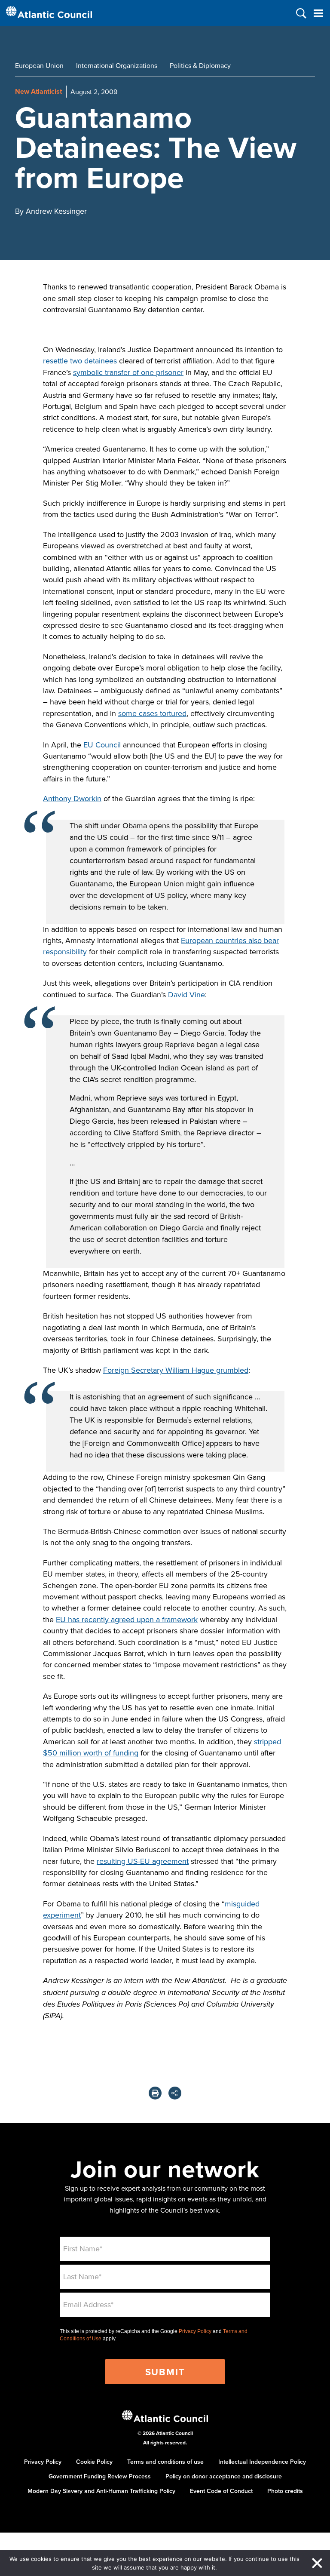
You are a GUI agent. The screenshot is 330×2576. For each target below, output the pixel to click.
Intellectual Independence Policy (262, 2462)
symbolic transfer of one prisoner (128, 372)
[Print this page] (155, 2093)
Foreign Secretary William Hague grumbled (176, 1370)
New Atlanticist (38, 91)
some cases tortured (152, 713)
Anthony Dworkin (72, 798)
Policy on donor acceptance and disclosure (224, 2476)
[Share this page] (175, 2093)
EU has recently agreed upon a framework (127, 1619)
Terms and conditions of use (165, 2462)
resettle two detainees (80, 361)
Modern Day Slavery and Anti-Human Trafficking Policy (101, 2491)
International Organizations (117, 65)
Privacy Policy (195, 2331)
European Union (39, 65)
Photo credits (285, 2491)
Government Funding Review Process (100, 2476)
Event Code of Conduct (221, 2491)
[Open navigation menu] (318, 13)
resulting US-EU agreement (143, 1861)
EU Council (102, 745)
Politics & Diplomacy (200, 65)
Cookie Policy (94, 2462)
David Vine (186, 994)
